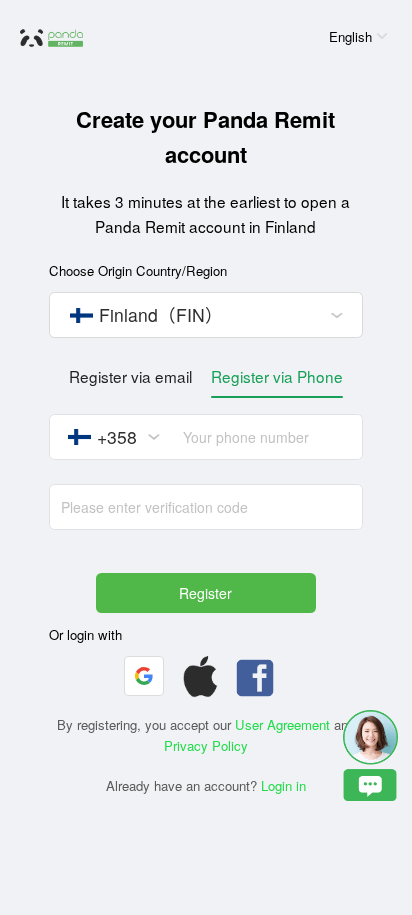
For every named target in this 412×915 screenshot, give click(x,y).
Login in (283, 785)
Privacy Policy (206, 745)
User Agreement (282, 724)
